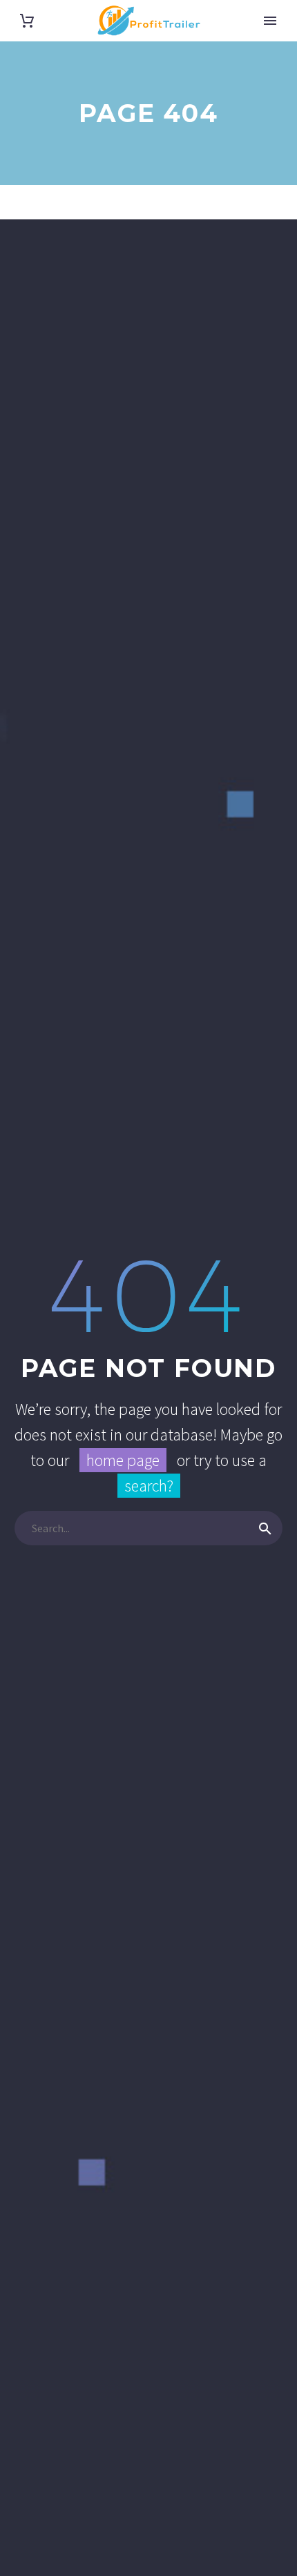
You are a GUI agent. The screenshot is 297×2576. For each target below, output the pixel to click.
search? (149, 1486)
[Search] (265, 1528)
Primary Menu (270, 21)
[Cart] (27, 21)
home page (123, 1460)
